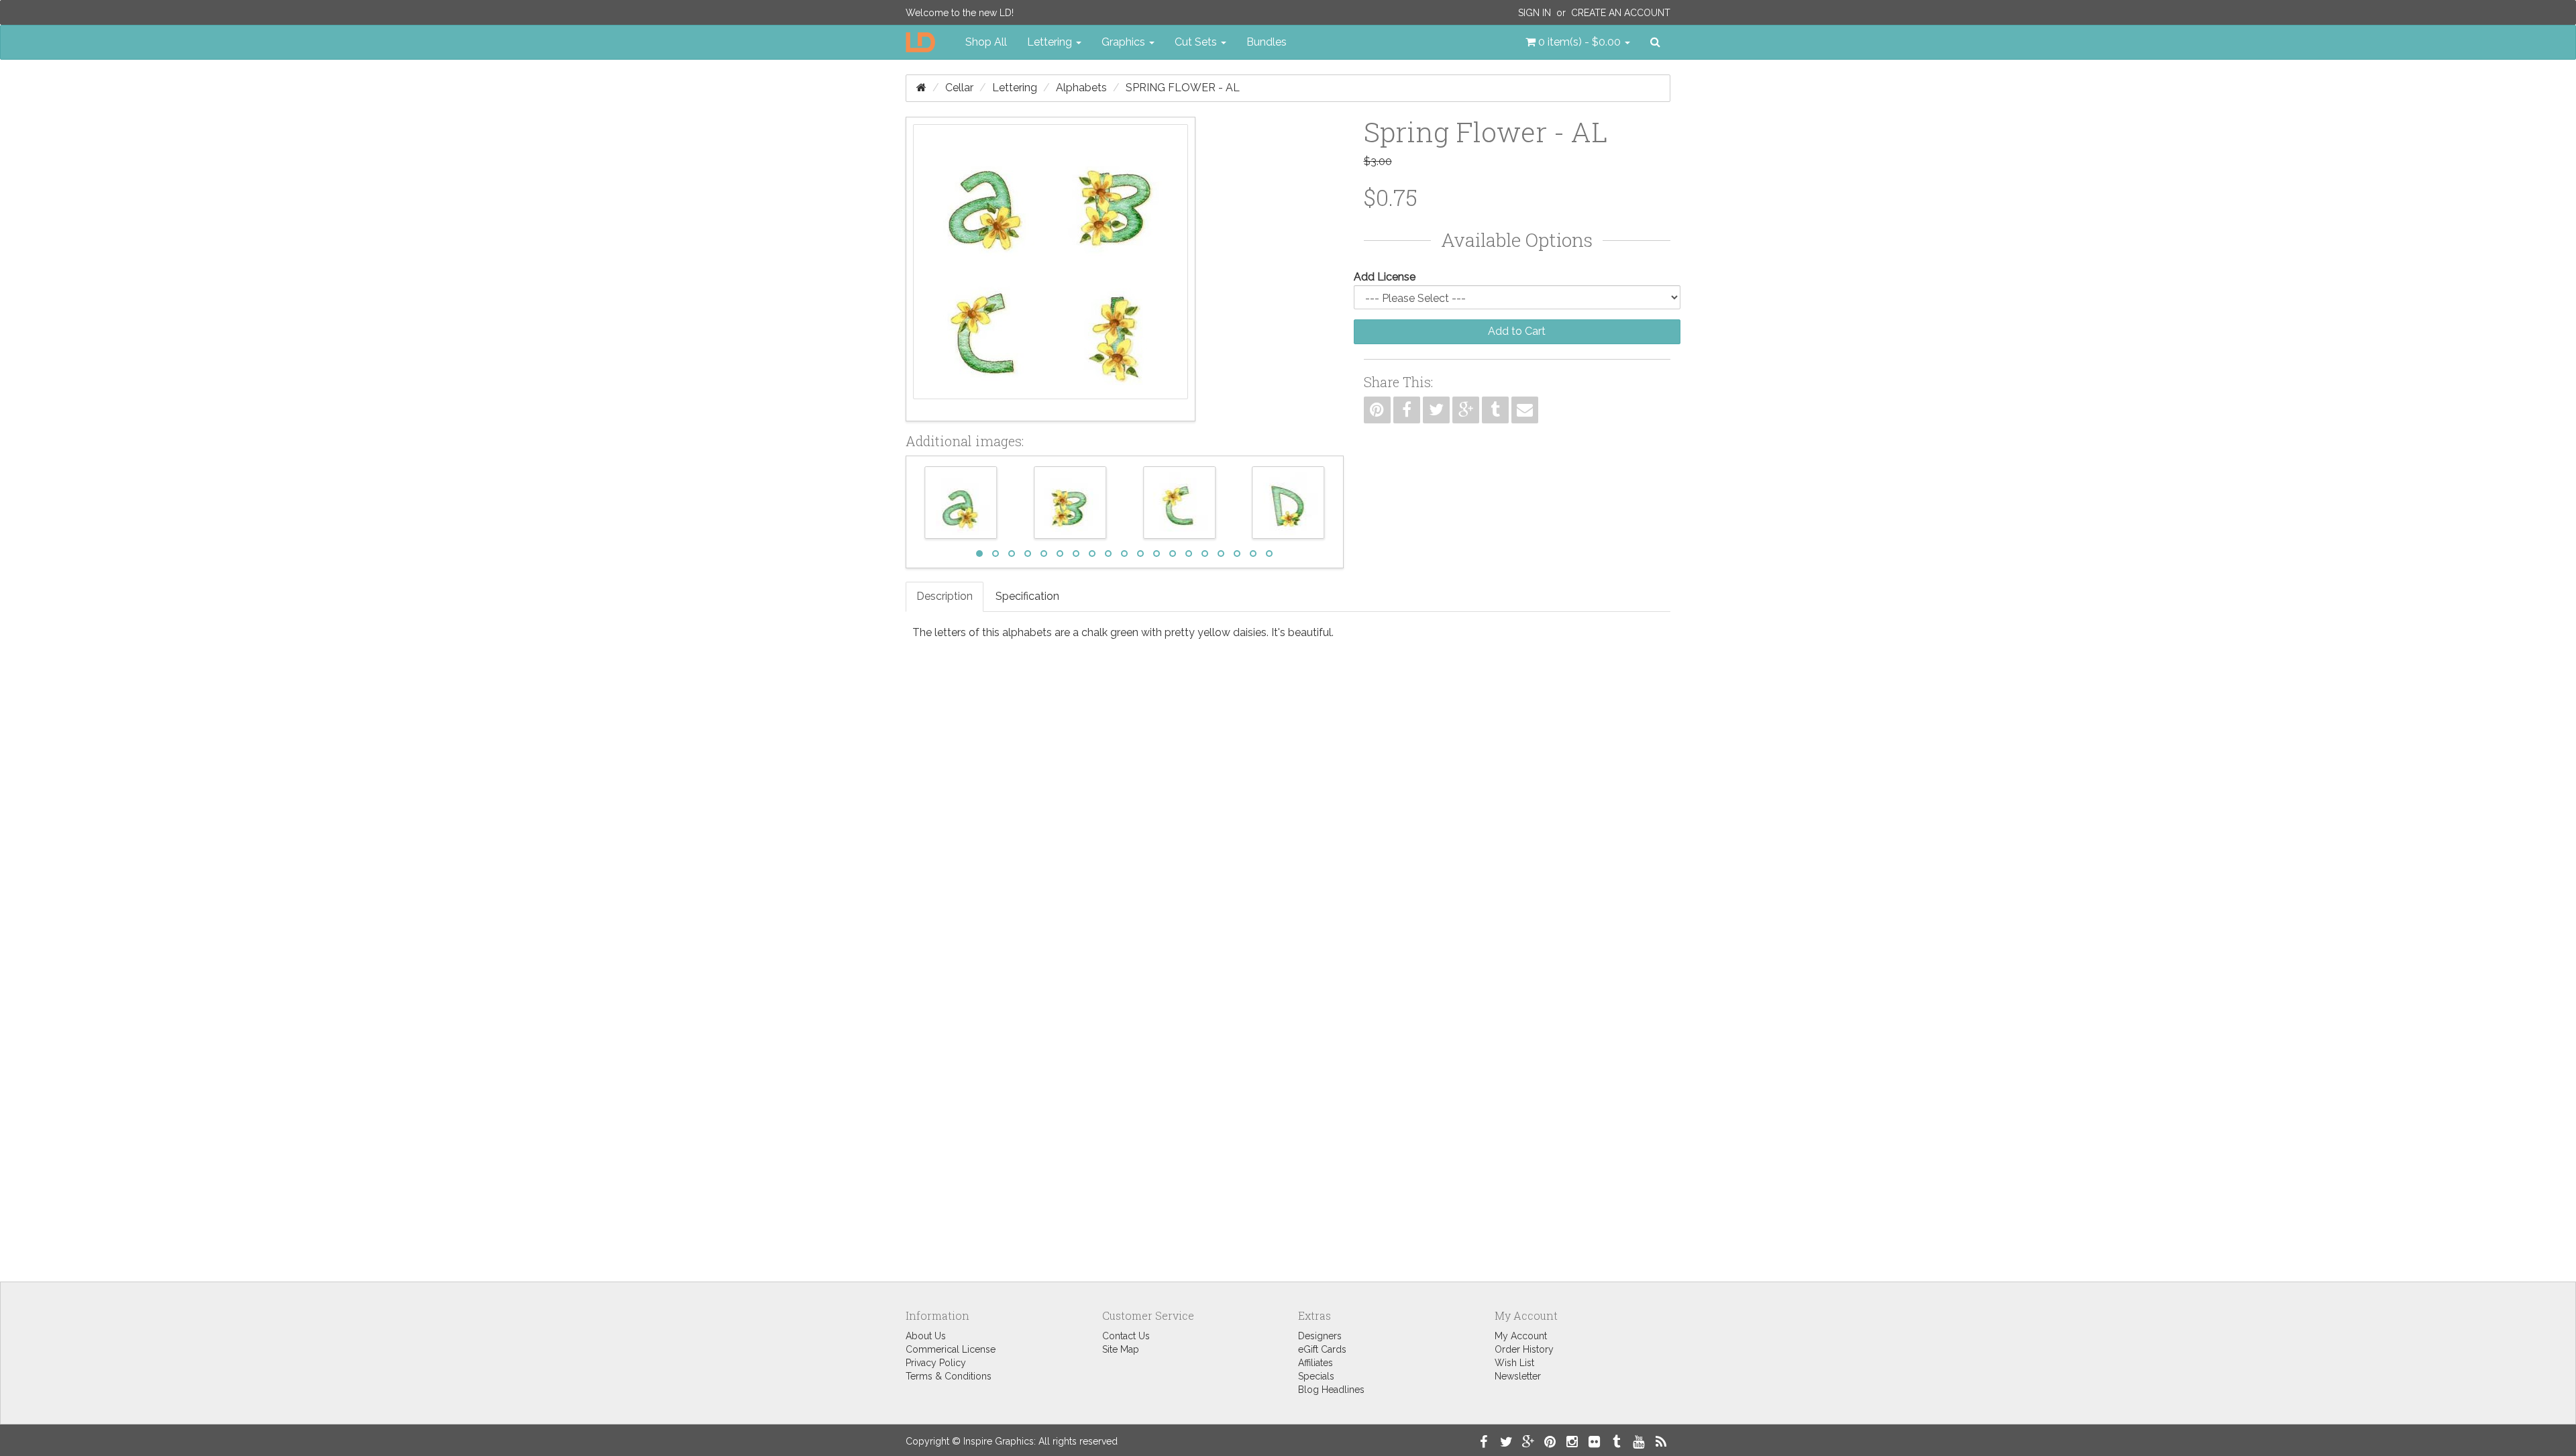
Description (945, 596)
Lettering (1015, 88)
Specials (1316, 1376)
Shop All (986, 42)
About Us (926, 1336)
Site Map (1121, 1349)
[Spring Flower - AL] (1051, 269)
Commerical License (951, 1349)
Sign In (1535, 13)
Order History (1524, 1349)
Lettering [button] (1051, 42)
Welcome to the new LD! (960, 13)
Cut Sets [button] (1197, 42)
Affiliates (1316, 1363)
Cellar (959, 88)
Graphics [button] (1125, 42)
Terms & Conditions (949, 1376)
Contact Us (1126, 1336)
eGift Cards (1322, 1349)
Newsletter (1518, 1376)
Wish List (1514, 1363)
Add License (1385, 277)
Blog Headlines (1331, 1390)
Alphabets (1081, 88)
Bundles (1267, 42)
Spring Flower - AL (1183, 88)
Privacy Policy (936, 1363)
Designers (1320, 1336)
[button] (1578, 42)
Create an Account (1621, 13)
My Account (1521, 1336)
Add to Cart (1517, 331)
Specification (1027, 596)
